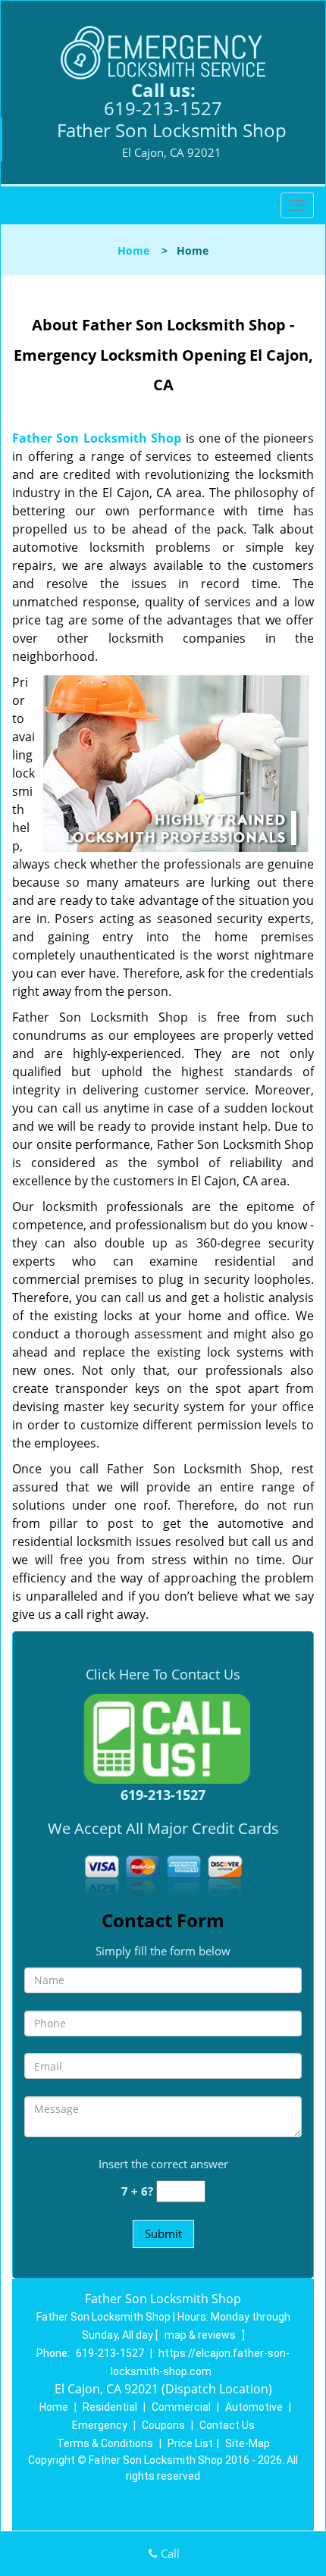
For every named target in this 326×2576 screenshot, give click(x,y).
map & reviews (201, 2335)
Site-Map (248, 2443)
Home (133, 250)
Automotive (254, 2407)
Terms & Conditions (105, 2443)
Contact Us (227, 2425)
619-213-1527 (163, 108)
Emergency (100, 2425)
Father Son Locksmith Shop (97, 438)
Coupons (163, 2425)
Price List (190, 2443)
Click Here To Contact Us (163, 1674)
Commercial (181, 2407)
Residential (110, 2407)
